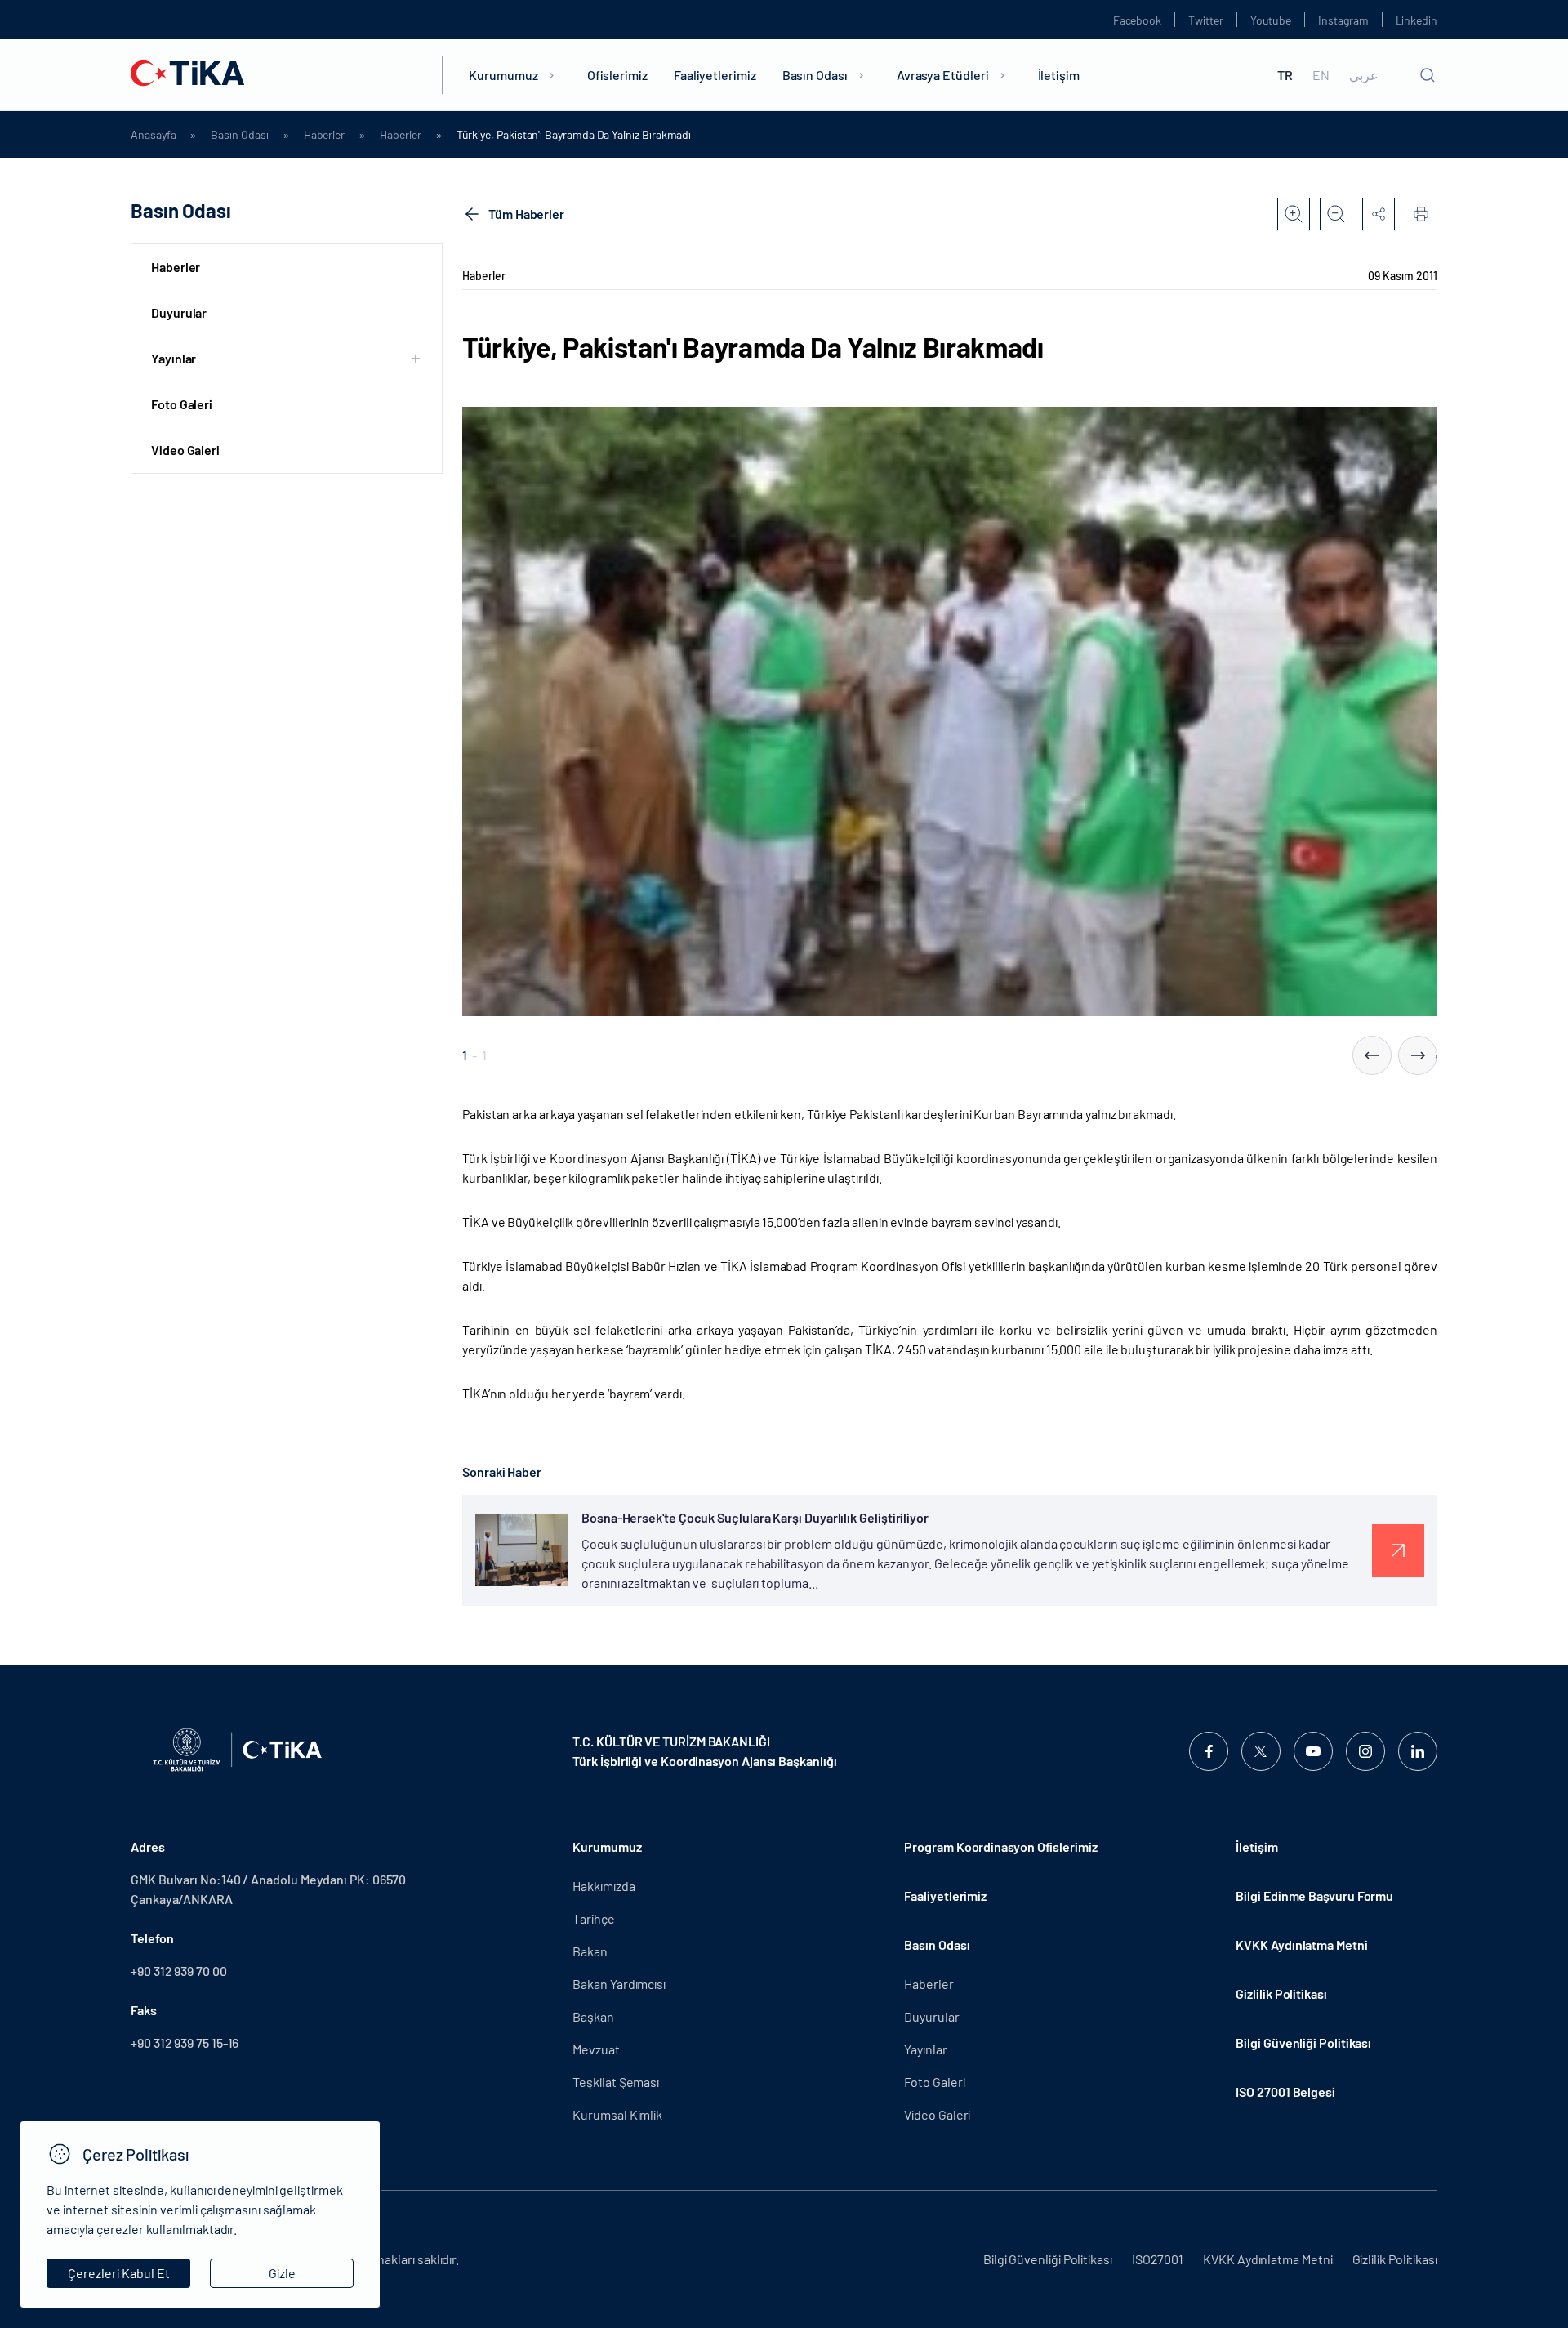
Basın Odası (815, 75)
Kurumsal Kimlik (617, 2114)
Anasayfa (153, 135)
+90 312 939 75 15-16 (185, 2043)
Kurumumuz (503, 75)
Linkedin (1417, 20)
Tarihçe (593, 1918)
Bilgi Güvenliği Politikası (1303, 2043)
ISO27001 (1158, 2259)
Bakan (590, 1951)
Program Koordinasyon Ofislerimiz (1000, 1846)
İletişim (1059, 75)
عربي (1364, 75)
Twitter (1206, 20)
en (1321, 75)
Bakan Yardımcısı (619, 1984)
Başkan (593, 2016)
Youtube (1271, 20)
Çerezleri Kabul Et (119, 2273)
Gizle (282, 2273)
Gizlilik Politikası (1281, 1994)
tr (1285, 75)
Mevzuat (596, 2049)
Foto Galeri (182, 404)
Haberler (324, 135)
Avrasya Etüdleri (943, 75)
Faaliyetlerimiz (715, 75)
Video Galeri (185, 450)
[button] (1372, 1055)
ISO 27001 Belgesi (1285, 2092)
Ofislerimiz (617, 75)
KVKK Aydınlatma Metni (1301, 1944)
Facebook (1137, 20)
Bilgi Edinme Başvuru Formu (1314, 1895)
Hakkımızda (604, 1886)
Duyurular (179, 312)
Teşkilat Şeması (616, 2082)
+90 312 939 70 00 (179, 1971)
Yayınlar (925, 2049)
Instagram (1343, 20)
